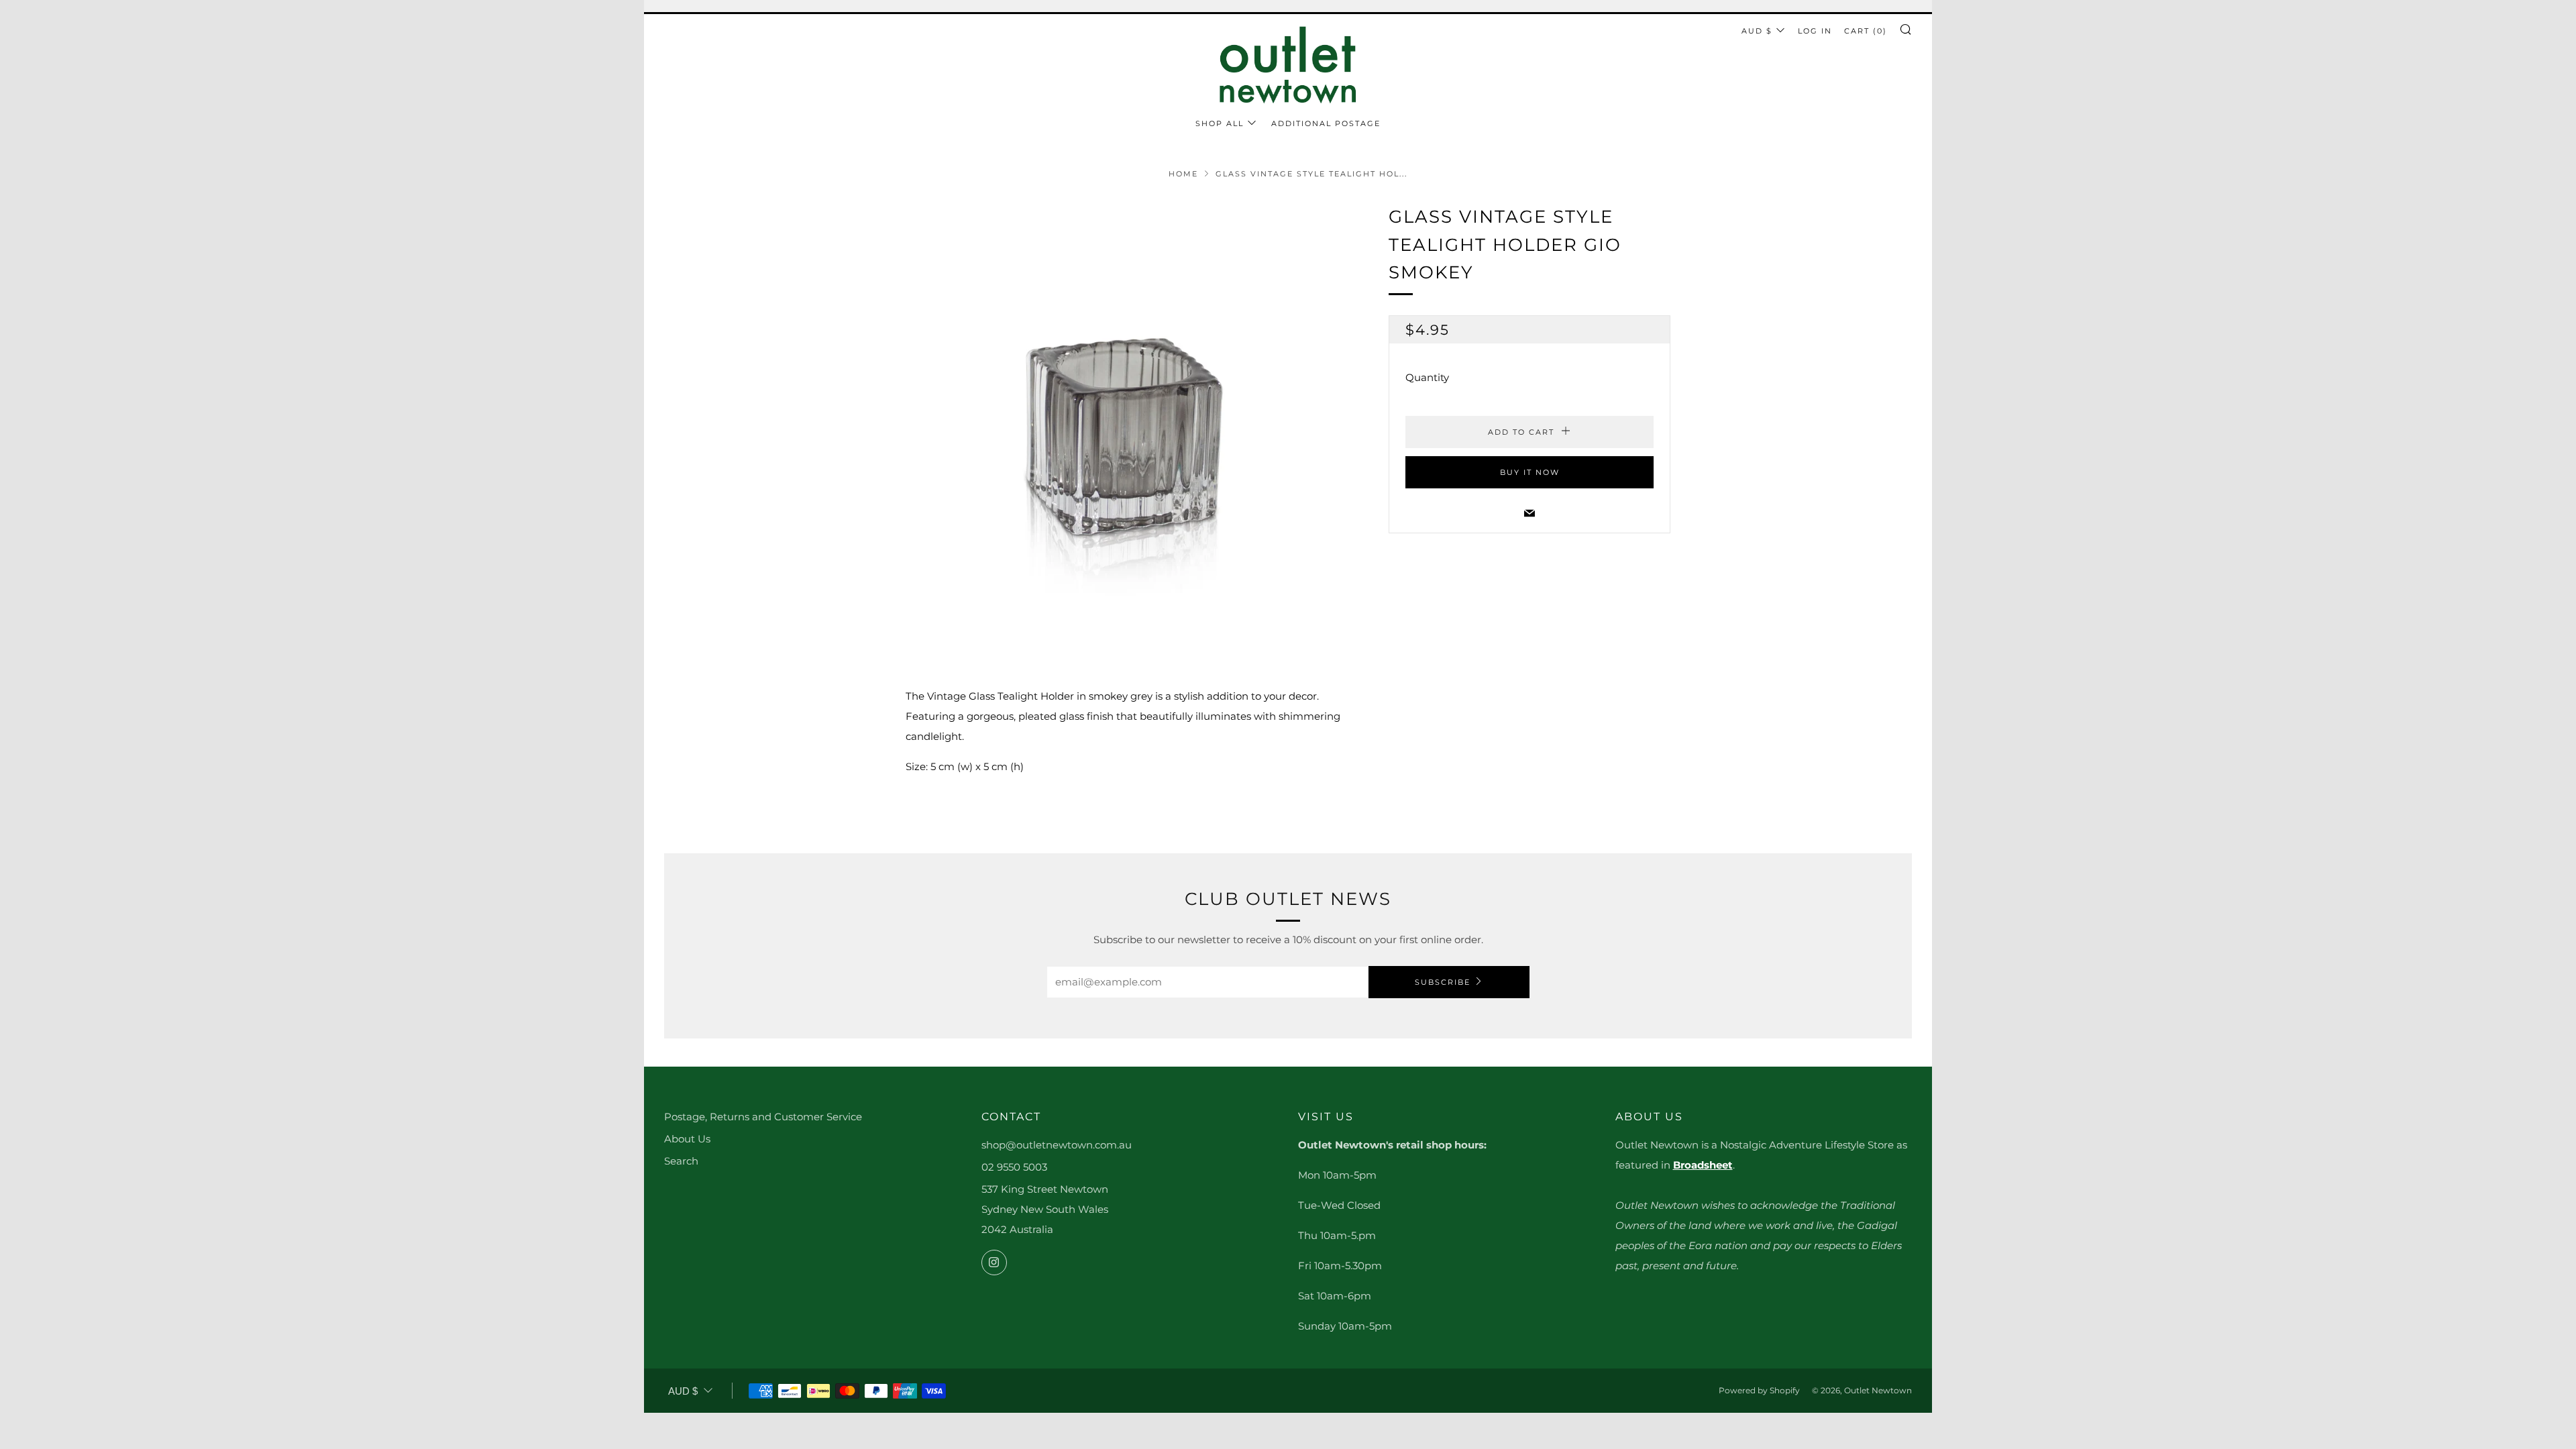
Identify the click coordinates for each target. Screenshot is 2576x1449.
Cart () (1866, 31)
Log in (1815, 31)
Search (681, 1161)
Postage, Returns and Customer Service (763, 1117)
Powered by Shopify (1759, 1390)
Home (1183, 174)
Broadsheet (1703, 1165)
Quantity (1427, 377)
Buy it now (1530, 472)
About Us (687, 1139)
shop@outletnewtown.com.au (1057, 1145)
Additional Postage (1326, 123)
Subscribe (1443, 982)
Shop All (1220, 123)
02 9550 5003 (1014, 1167)
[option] (1127, 425)
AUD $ (1757, 31)
